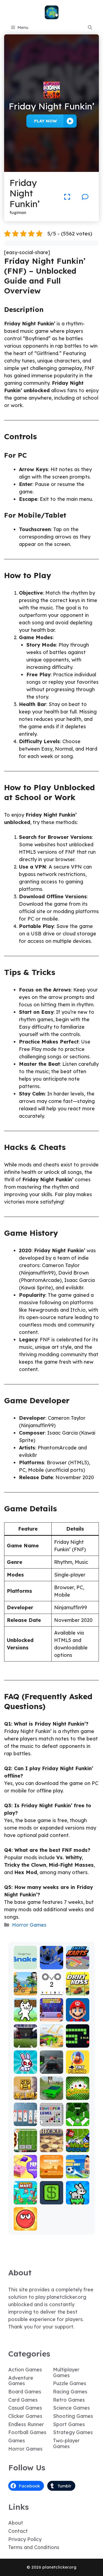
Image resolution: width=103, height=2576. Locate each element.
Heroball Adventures (25, 2222)
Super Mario (78, 2015)
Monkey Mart (25, 2198)
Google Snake (25, 1963)
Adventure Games (21, 2381)
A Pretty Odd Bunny (25, 2065)
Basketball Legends (51, 2013)
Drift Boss (78, 1989)
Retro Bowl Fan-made (25, 2141)
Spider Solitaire (25, 2120)
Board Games (25, 2392)
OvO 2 (51, 1991)
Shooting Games (73, 2416)
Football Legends (78, 2172)
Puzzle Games (70, 2383)
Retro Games (69, 2400)
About (16, 2523)
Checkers (51, 2148)
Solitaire (77, 2096)
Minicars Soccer (78, 2146)
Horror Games (29, 1925)
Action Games (25, 2370)
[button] (90, 28)
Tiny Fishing (78, 2067)
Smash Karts (77, 1963)
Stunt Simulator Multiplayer (51, 2086)
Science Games (71, 2408)
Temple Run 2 (25, 2093)
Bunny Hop (78, 2198)
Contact (18, 2531)
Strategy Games (73, 2432)
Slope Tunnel (78, 2120)
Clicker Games (25, 2416)
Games (17, 2441)
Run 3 (51, 1965)
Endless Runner (26, 2424)
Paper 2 (25, 2174)
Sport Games (69, 2424)
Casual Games (25, 2408)
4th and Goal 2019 (25, 2039)
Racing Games (70, 2392)
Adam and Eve (51, 2172)
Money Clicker (51, 2198)
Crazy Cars (51, 2041)
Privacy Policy (25, 2539)
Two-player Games (66, 2443)
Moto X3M (25, 1989)
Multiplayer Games (66, 2372)
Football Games (27, 2432)
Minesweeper (51, 2120)
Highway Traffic (51, 2067)
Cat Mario (25, 2015)
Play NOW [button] (45, 121)
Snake (78, 2044)
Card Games (23, 2400)
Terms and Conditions (34, 2547)
